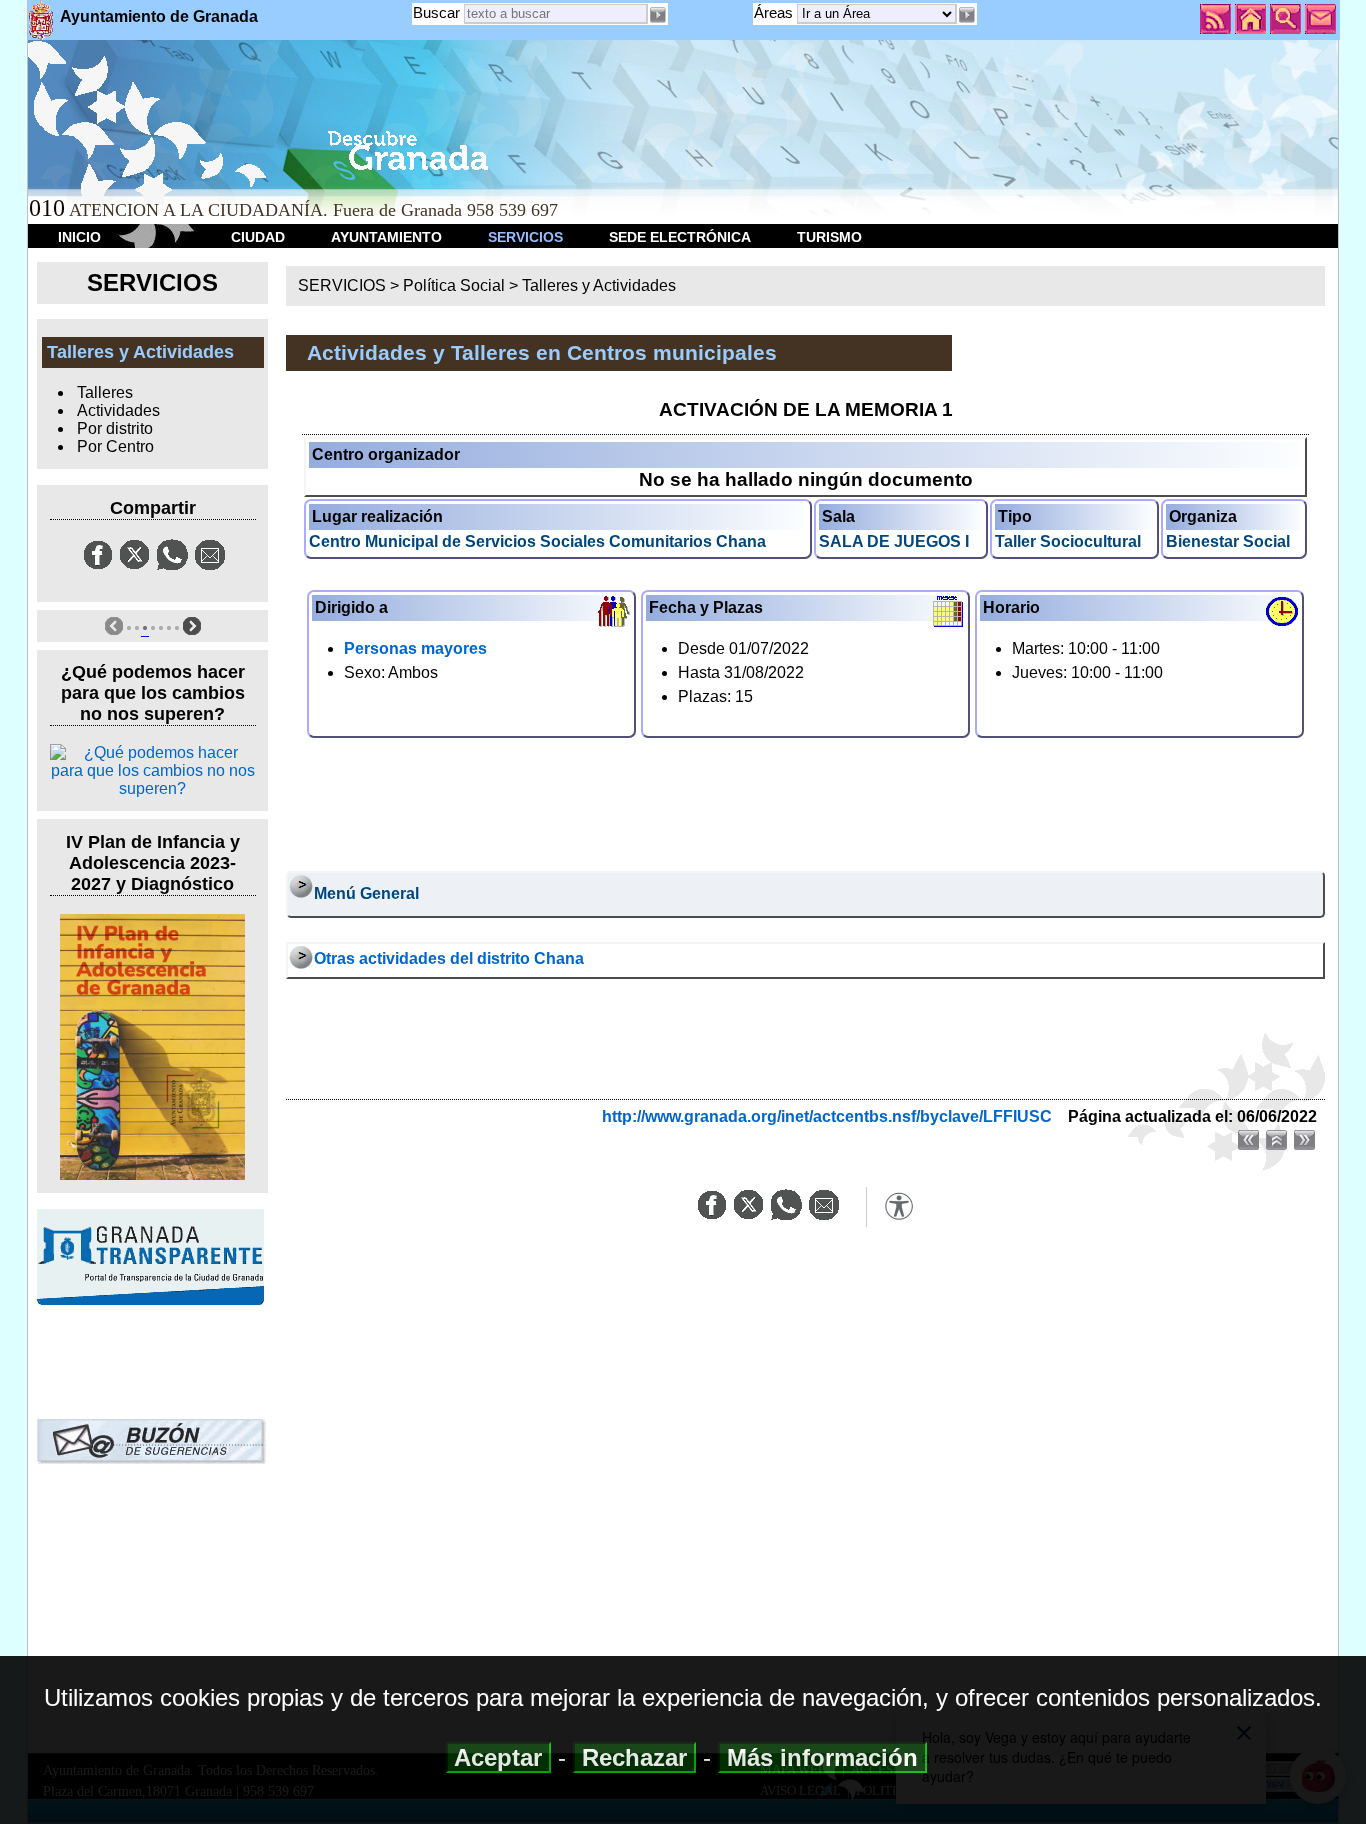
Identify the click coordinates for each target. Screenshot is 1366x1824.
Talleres (105, 392)
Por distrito (115, 428)
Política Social (454, 285)
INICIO (79, 237)
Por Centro (115, 446)
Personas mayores (415, 648)
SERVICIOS (525, 237)
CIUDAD (258, 237)
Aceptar (498, 1757)
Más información (822, 1757)
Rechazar (634, 1757)
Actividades (118, 410)
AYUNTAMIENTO (386, 237)
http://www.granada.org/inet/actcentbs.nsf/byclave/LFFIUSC (827, 1116)
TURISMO (829, 237)
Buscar (436, 12)
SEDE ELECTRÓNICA (680, 237)
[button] (967, 15)
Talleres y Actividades (599, 285)
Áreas (775, 12)
